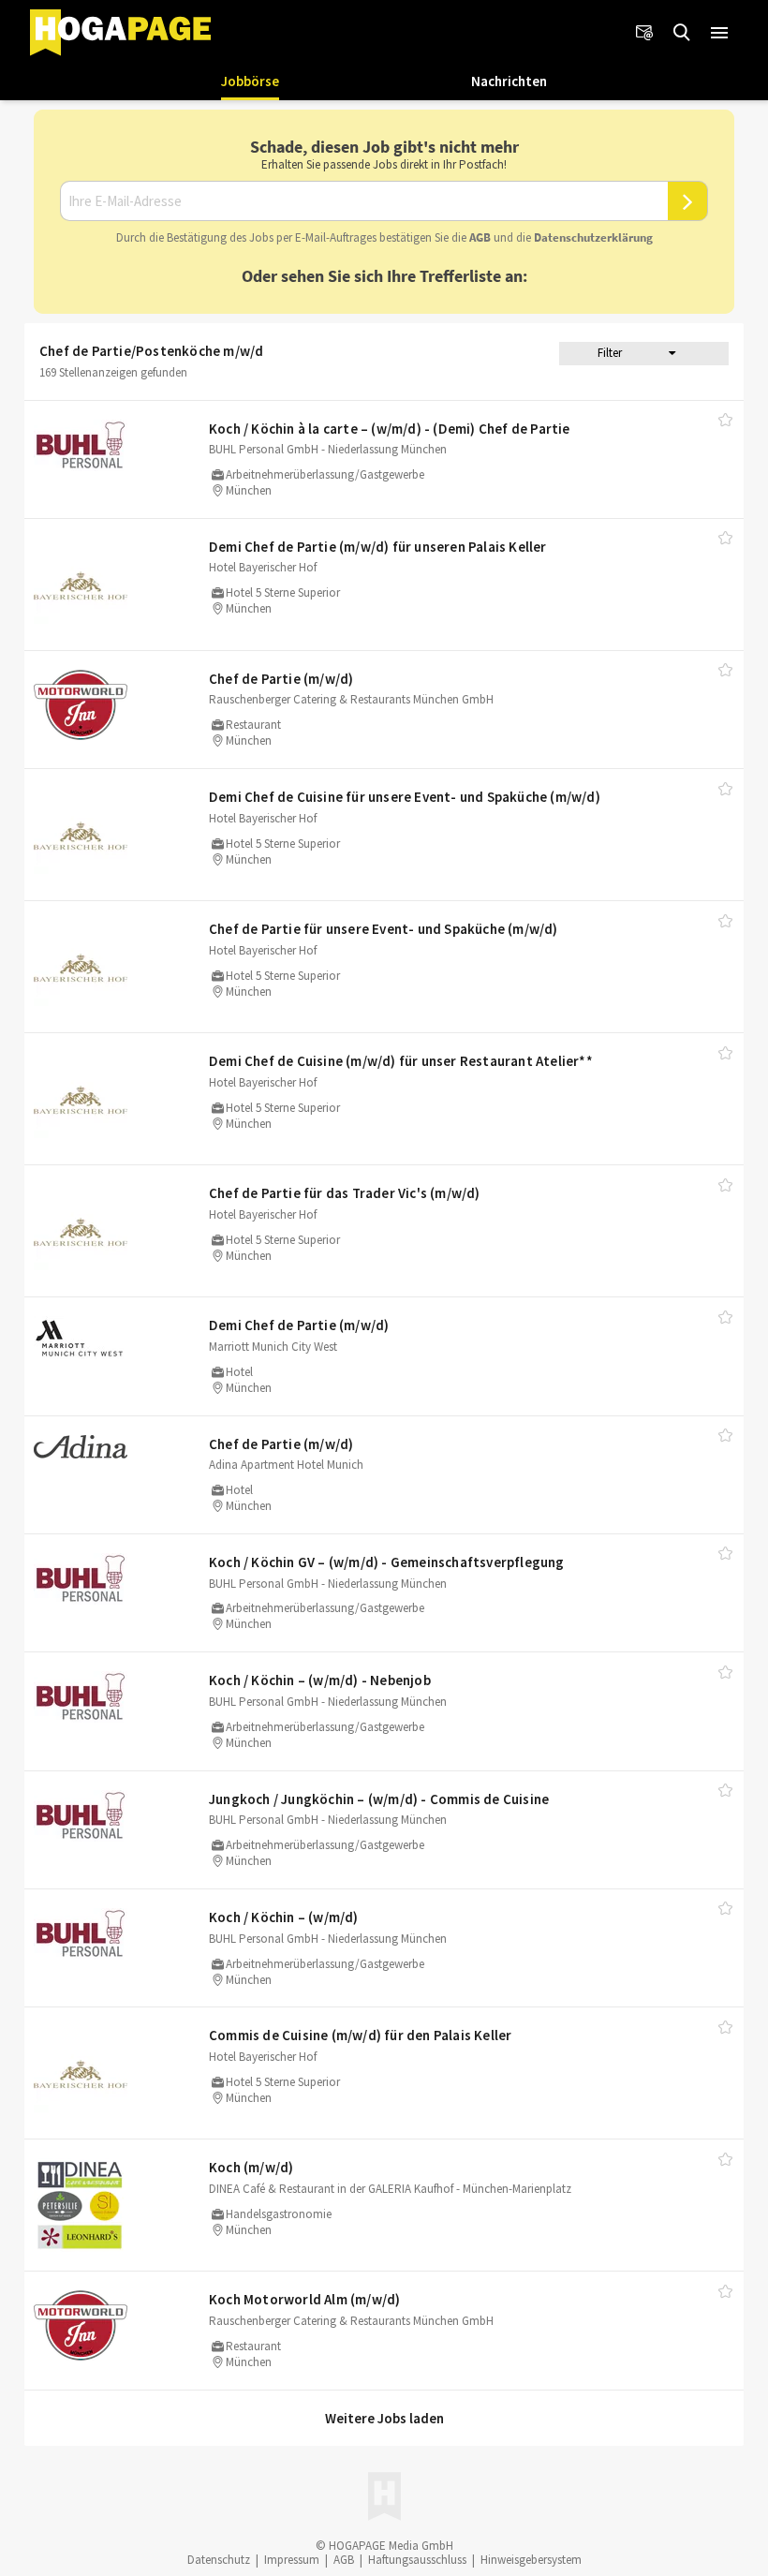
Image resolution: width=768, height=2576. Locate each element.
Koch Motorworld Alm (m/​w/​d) (304, 2299)
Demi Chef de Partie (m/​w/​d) (299, 1325)
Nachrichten (509, 81)
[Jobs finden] (682, 33)
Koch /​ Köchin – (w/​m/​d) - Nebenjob (320, 1680)
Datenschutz (219, 2560)
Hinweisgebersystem (531, 2560)
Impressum (292, 2560)
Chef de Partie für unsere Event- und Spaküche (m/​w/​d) (384, 929)
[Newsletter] (644, 33)
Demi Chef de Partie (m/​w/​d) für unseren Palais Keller (378, 547)
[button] (719, 33)
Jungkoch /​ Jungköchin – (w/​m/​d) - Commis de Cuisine (379, 1799)
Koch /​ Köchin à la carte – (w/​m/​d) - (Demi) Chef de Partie (390, 429)
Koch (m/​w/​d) (251, 2167)
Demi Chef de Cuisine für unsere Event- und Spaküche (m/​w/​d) (405, 797)
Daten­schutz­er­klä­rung (593, 237)
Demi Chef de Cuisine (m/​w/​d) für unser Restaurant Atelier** (401, 1061)
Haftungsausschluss (417, 2560)
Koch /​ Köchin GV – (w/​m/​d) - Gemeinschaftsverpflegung (387, 1562)
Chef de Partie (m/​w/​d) (281, 679)
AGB (480, 237)
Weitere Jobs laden (384, 2418)
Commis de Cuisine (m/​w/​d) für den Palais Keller (360, 2035)
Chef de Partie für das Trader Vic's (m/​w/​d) (345, 1193)
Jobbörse (250, 81)
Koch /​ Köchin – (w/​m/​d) (284, 1917)
